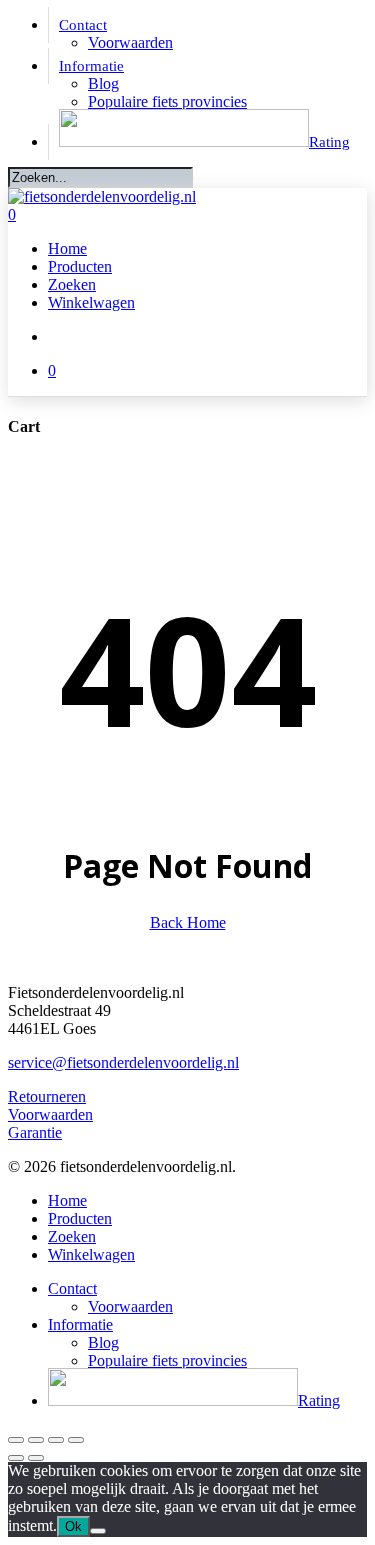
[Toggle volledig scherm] (36, 1440)
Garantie (35, 1132)
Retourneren (47, 1096)
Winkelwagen (91, 1254)
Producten (80, 1218)
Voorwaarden (50, 1114)
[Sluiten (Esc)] (76, 1440)
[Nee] (98, 1531)
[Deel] (56, 1440)
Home (67, 1200)
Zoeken (72, 1236)
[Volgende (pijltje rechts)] (36, 1458)
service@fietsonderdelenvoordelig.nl (123, 1062)
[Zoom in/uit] (16, 1440)
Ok (73, 1526)
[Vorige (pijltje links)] (16, 1458)
